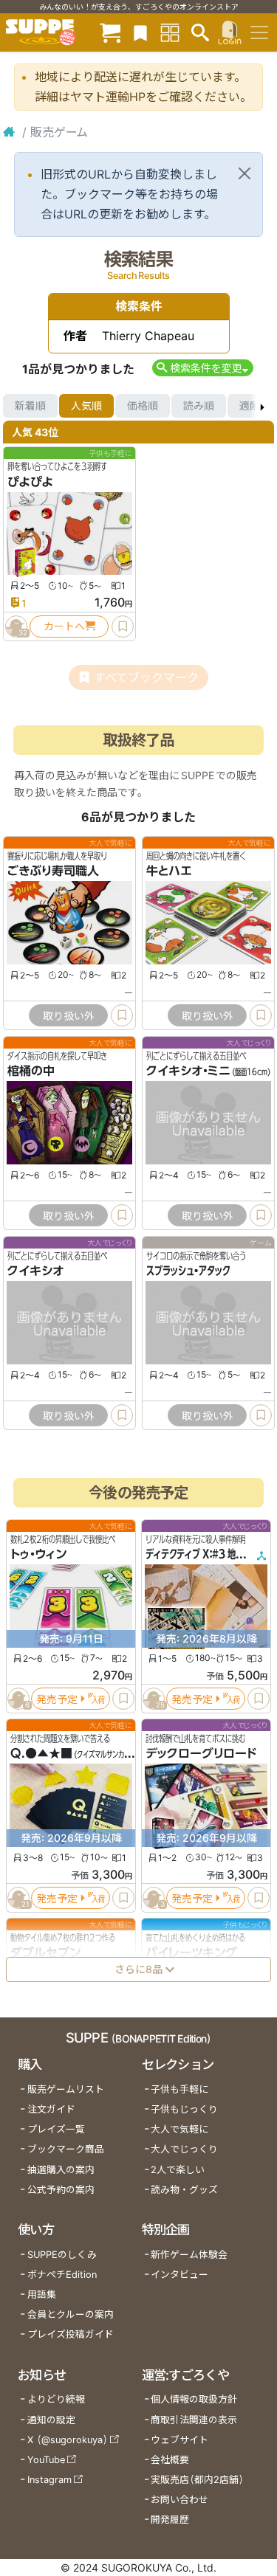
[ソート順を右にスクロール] (262, 406)
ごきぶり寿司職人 (53, 871)
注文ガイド (51, 2109)
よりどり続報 (56, 2399)
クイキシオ (35, 1271)
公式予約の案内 (61, 2190)
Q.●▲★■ (41, 1753)
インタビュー (179, 2275)
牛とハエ (169, 871)
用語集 (42, 2294)
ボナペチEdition (62, 2275)
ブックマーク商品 (66, 2149)
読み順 (199, 405)
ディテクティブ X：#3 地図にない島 (211, 1554)
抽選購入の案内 (61, 2170)
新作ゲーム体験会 (189, 2255)
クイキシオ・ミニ (188, 1071)
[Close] (244, 173)
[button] (203, 368)
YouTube (46, 2460)
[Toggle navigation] (259, 32)
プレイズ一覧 (56, 2129)
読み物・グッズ (184, 2190)
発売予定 (57, 1698)
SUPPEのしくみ (62, 2255)
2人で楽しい (178, 2170)
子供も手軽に (179, 2089)
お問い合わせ (179, 2500)
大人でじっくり (184, 2149)
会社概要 (170, 2460)
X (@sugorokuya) (68, 2440)
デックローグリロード (201, 1753)
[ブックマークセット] (140, 32)
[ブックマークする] (123, 626)
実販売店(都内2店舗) (197, 2480)
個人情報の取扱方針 (194, 2399)
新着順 (30, 405)
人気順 (86, 405)
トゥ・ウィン (38, 1554)
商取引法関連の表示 (194, 2420)
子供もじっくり (184, 2109)
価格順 (143, 405)
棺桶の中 (31, 1071)
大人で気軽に (179, 2129)
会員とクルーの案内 (71, 2314)
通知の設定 (51, 2420)
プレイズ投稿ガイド (71, 2334)
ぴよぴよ (30, 482)
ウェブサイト (179, 2440)
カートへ (64, 626)
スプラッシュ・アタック (188, 1271)
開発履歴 (170, 2520)
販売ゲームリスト (66, 2089)
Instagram (49, 2480)
